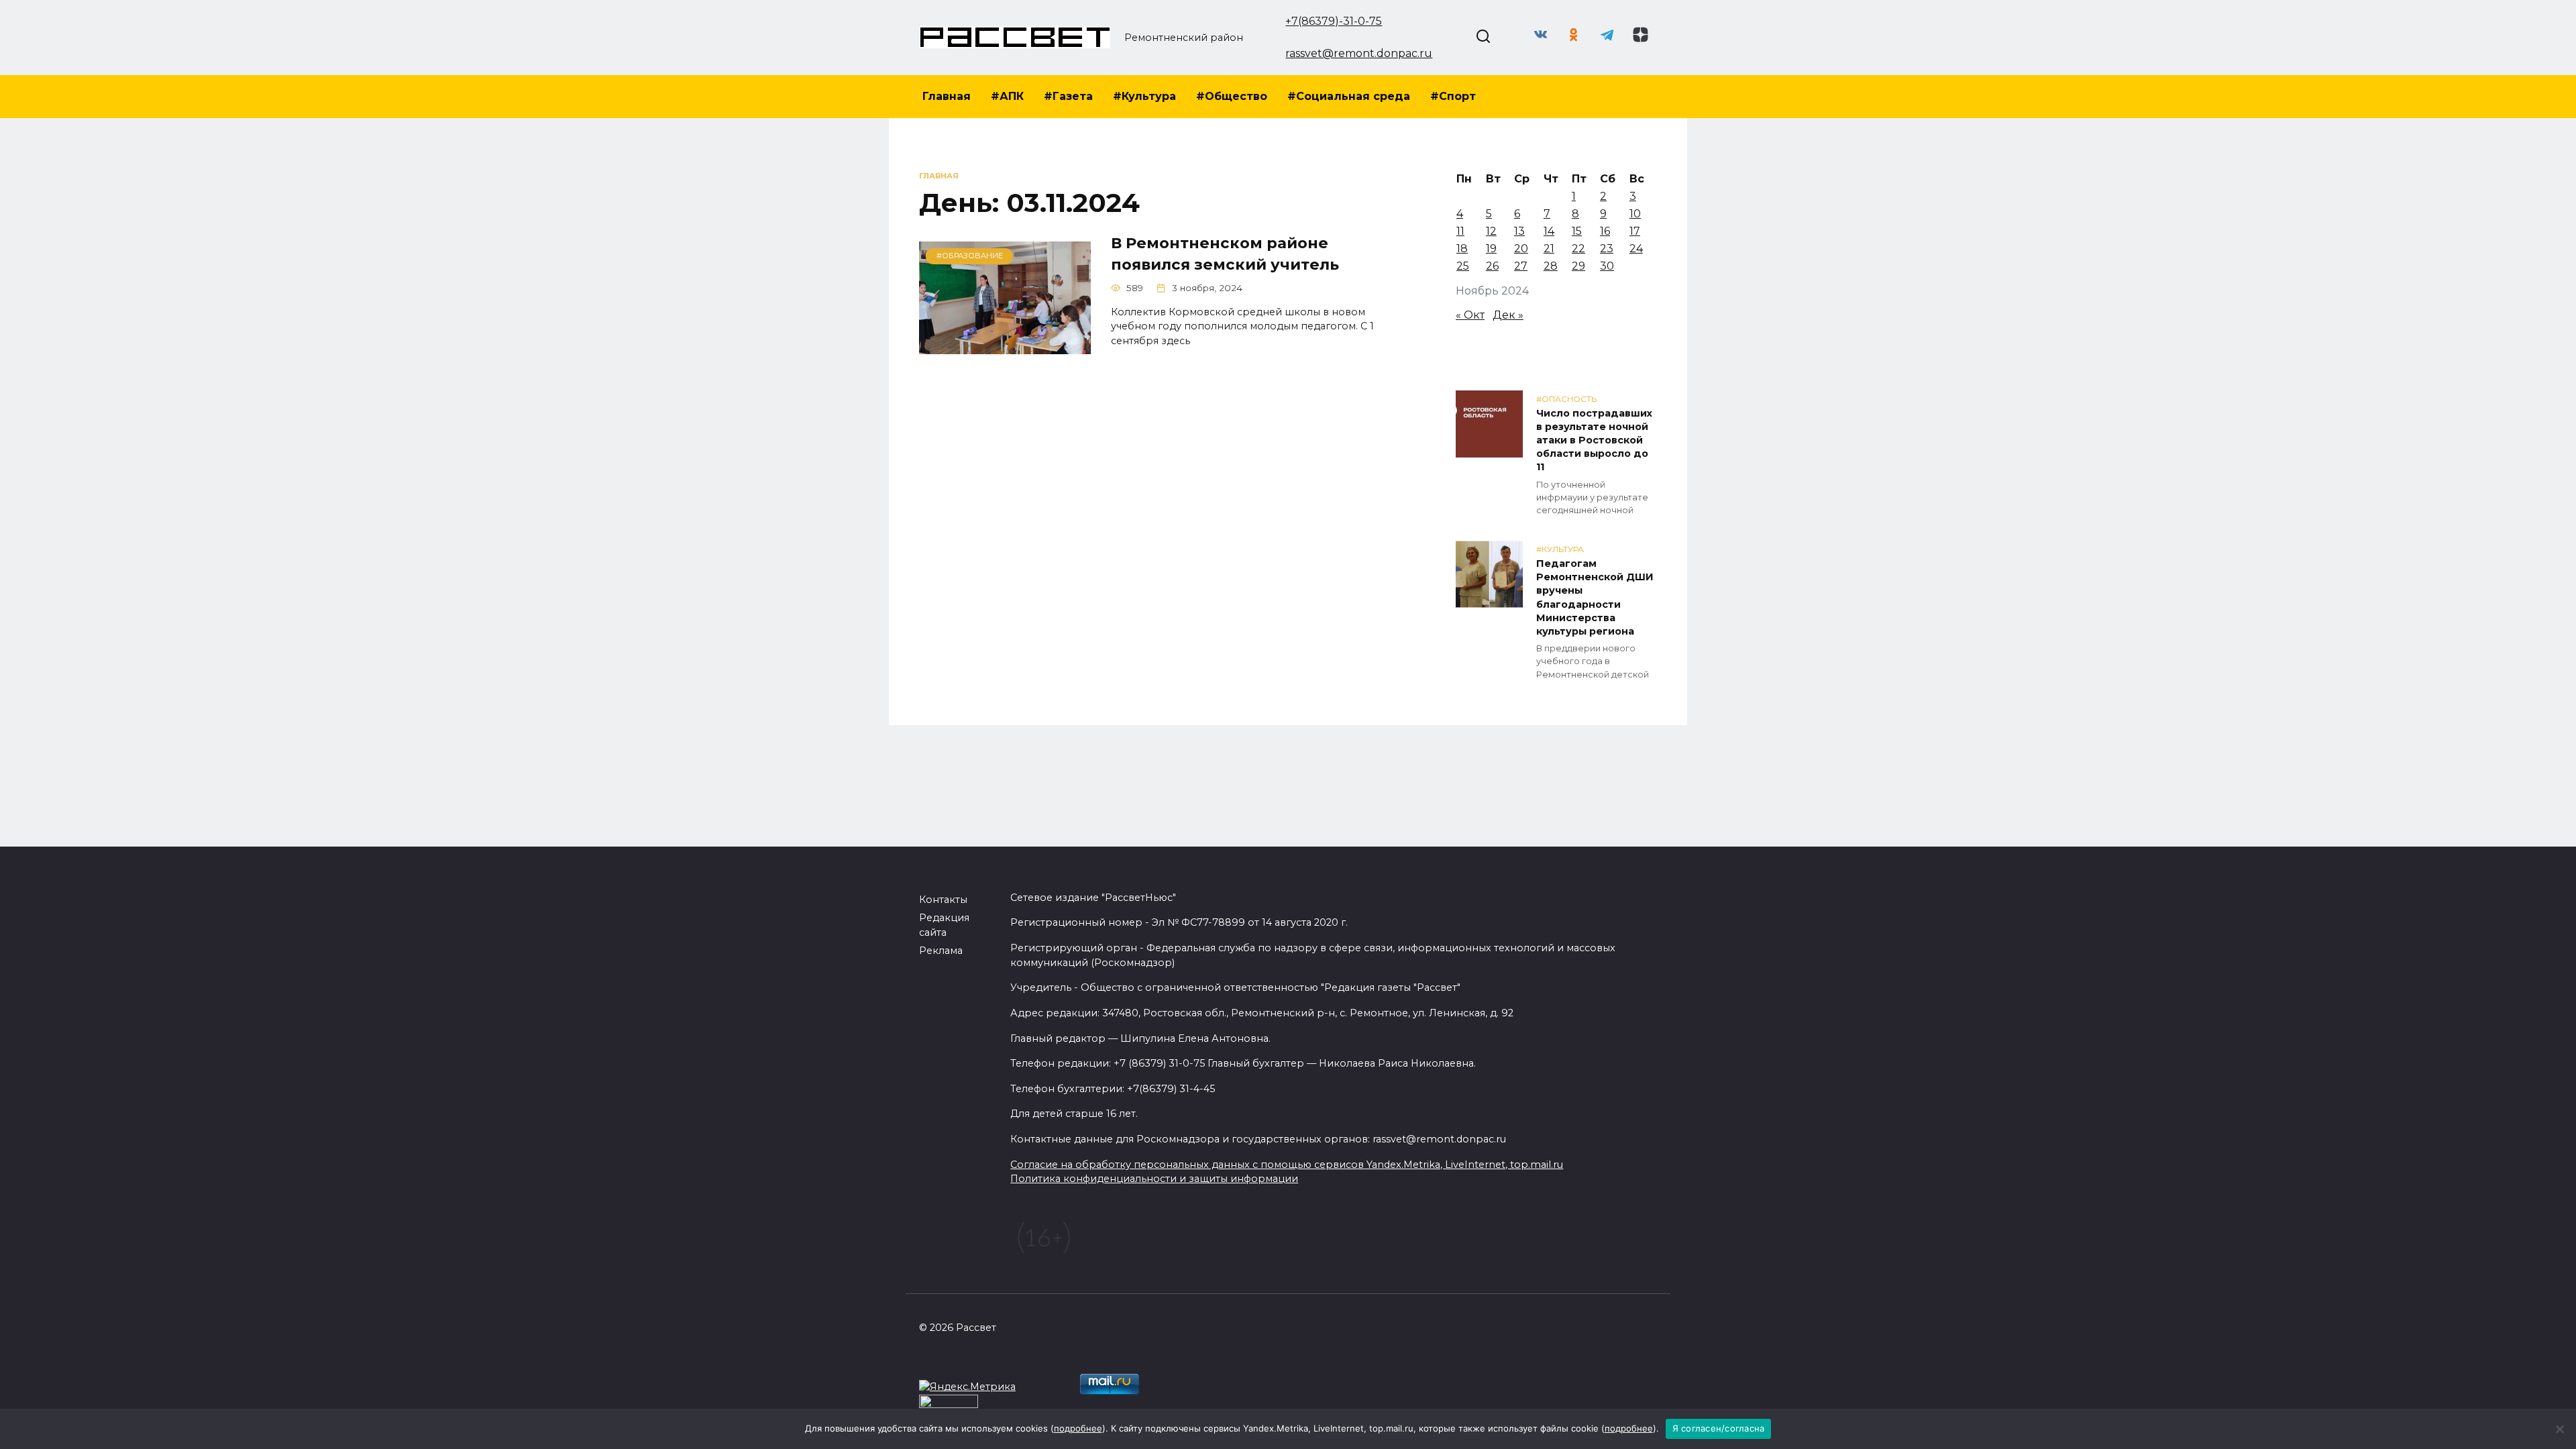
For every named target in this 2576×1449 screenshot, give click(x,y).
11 (1460, 231)
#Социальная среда (1349, 96)
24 (1636, 249)
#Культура (1144, 96)
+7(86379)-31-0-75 (1334, 21)
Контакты (943, 900)
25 (1463, 266)
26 (1492, 266)
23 (1607, 249)
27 (1521, 266)
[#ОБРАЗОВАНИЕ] (1005, 346)
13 (1519, 231)
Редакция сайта (944, 925)
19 (1491, 249)
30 (1607, 266)
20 (1521, 249)
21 (1549, 249)
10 (1635, 214)
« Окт (1470, 315)
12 (1491, 231)
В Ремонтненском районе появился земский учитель (1225, 254)
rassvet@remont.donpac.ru (1359, 53)
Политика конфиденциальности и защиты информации (1154, 1179)
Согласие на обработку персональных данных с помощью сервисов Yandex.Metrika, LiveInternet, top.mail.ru (1287, 1165)
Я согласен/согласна (1719, 1428)
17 (1635, 231)
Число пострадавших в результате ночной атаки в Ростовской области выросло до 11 (1594, 440)
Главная (947, 96)
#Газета (1068, 96)
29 (1578, 266)
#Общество (1232, 96)
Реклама (941, 951)
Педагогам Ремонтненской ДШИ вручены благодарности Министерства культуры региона (1595, 597)
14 (1549, 231)
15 (1577, 231)
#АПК (1007, 96)
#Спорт (1453, 96)
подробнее (1078, 1428)
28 (1551, 266)
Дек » (1508, 315)
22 (1578, 249)
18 (1462, 249)
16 (1605, 231)
